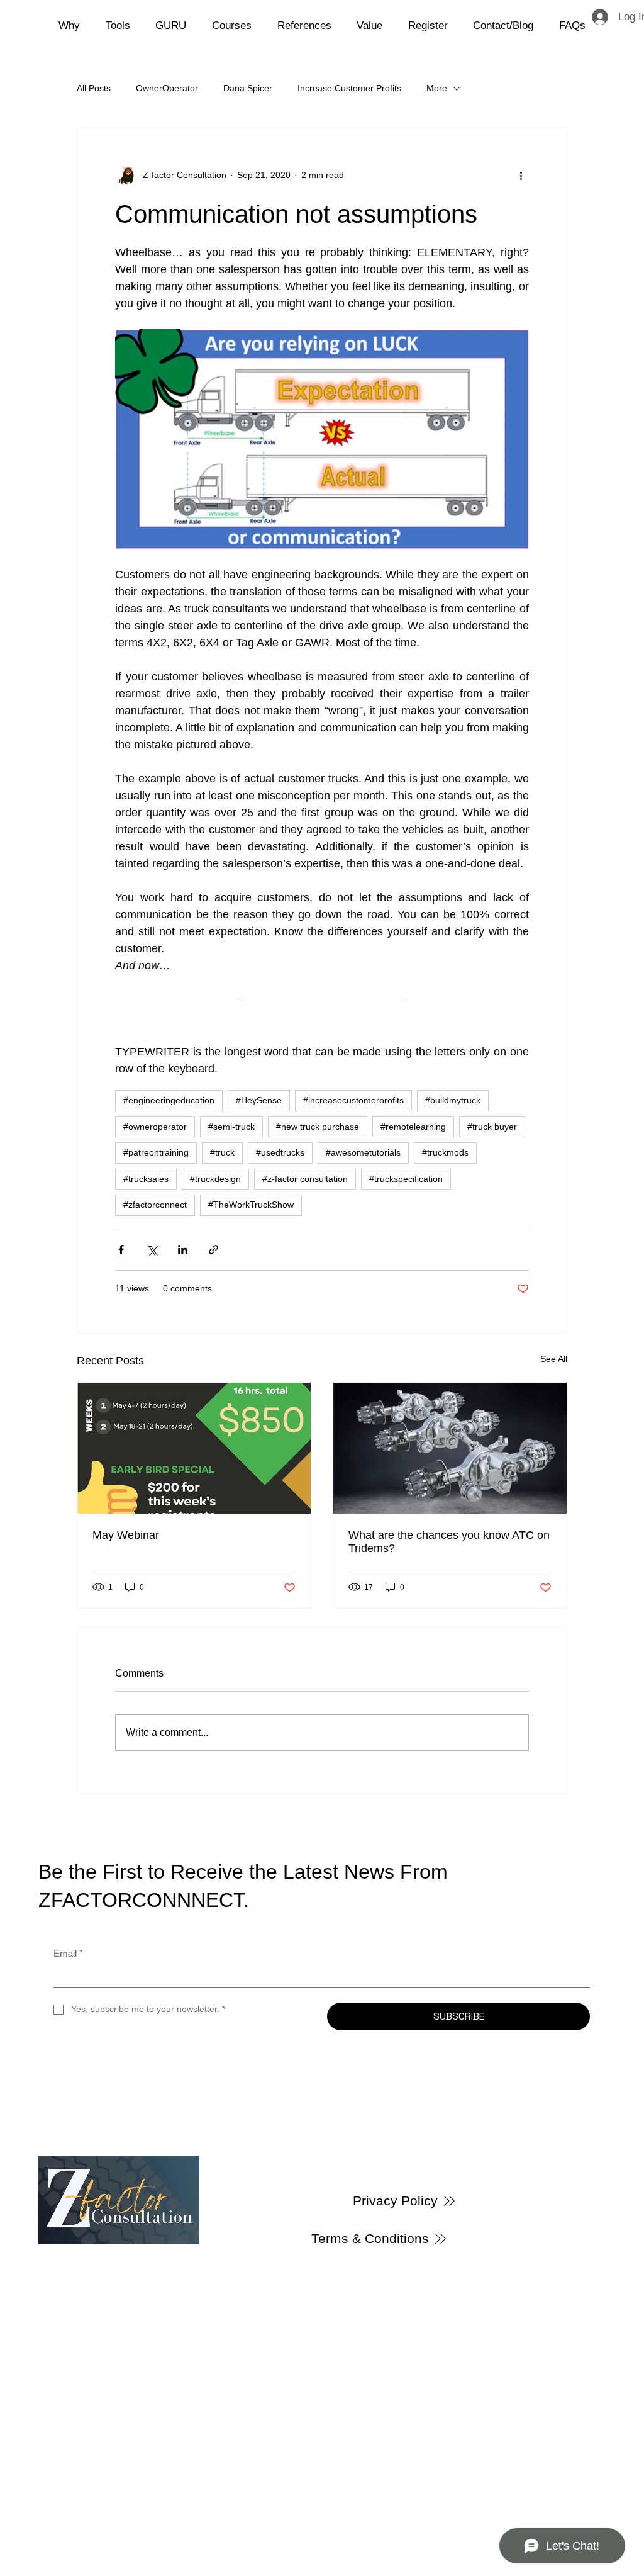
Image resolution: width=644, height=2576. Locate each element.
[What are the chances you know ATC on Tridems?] (450, 1448)
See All (554, 1359)
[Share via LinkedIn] (183, 1250)
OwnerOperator (167, 88)
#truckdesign (215, 1179)
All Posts (94, 88)
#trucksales (146, 1179)
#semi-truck (231, 1127)
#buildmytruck (453, 1100)
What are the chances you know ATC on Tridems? (449, 1542)
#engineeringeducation (169, 1100)
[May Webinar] (194, 1448)
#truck (222, 1152)
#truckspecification (406, 1179)
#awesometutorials (363, 1152)
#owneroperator (155, 1127)
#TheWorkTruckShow (251, 1205)
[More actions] (521, 175)
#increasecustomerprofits (353, 1100)
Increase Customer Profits (349, 88)
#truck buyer (492, 1127)
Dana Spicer (248, 88)
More (437, 88)
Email (68, 1953)
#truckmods (445, 1152)
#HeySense (259, 1100)
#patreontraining (156, 1152)
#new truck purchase (318, 1127)
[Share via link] (214, 1250)
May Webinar (126, 1535)
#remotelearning (413, 1127)
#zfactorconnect (155, 1205)
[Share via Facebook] (121, 1250)
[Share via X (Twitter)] (152, 1250)
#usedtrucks (280, 1152)
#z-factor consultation (305, 1179)
